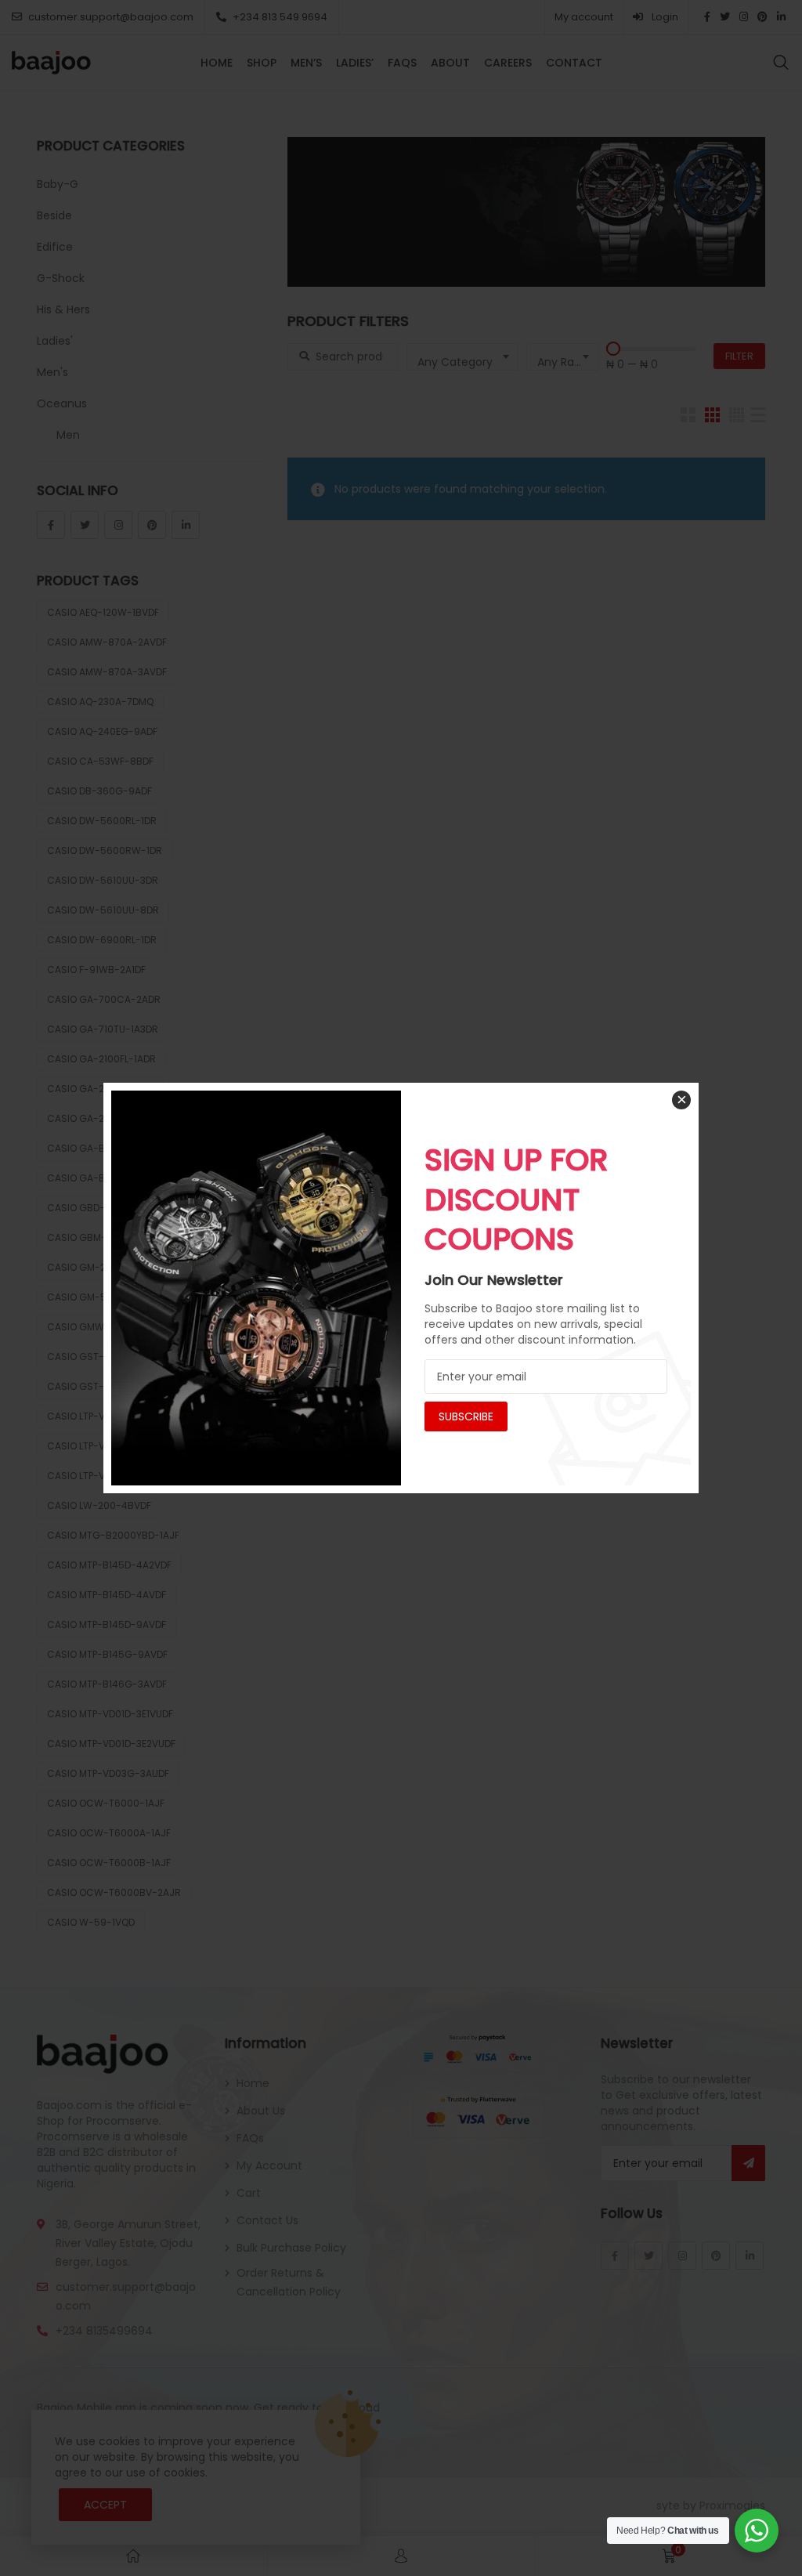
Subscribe (466, 1416)
